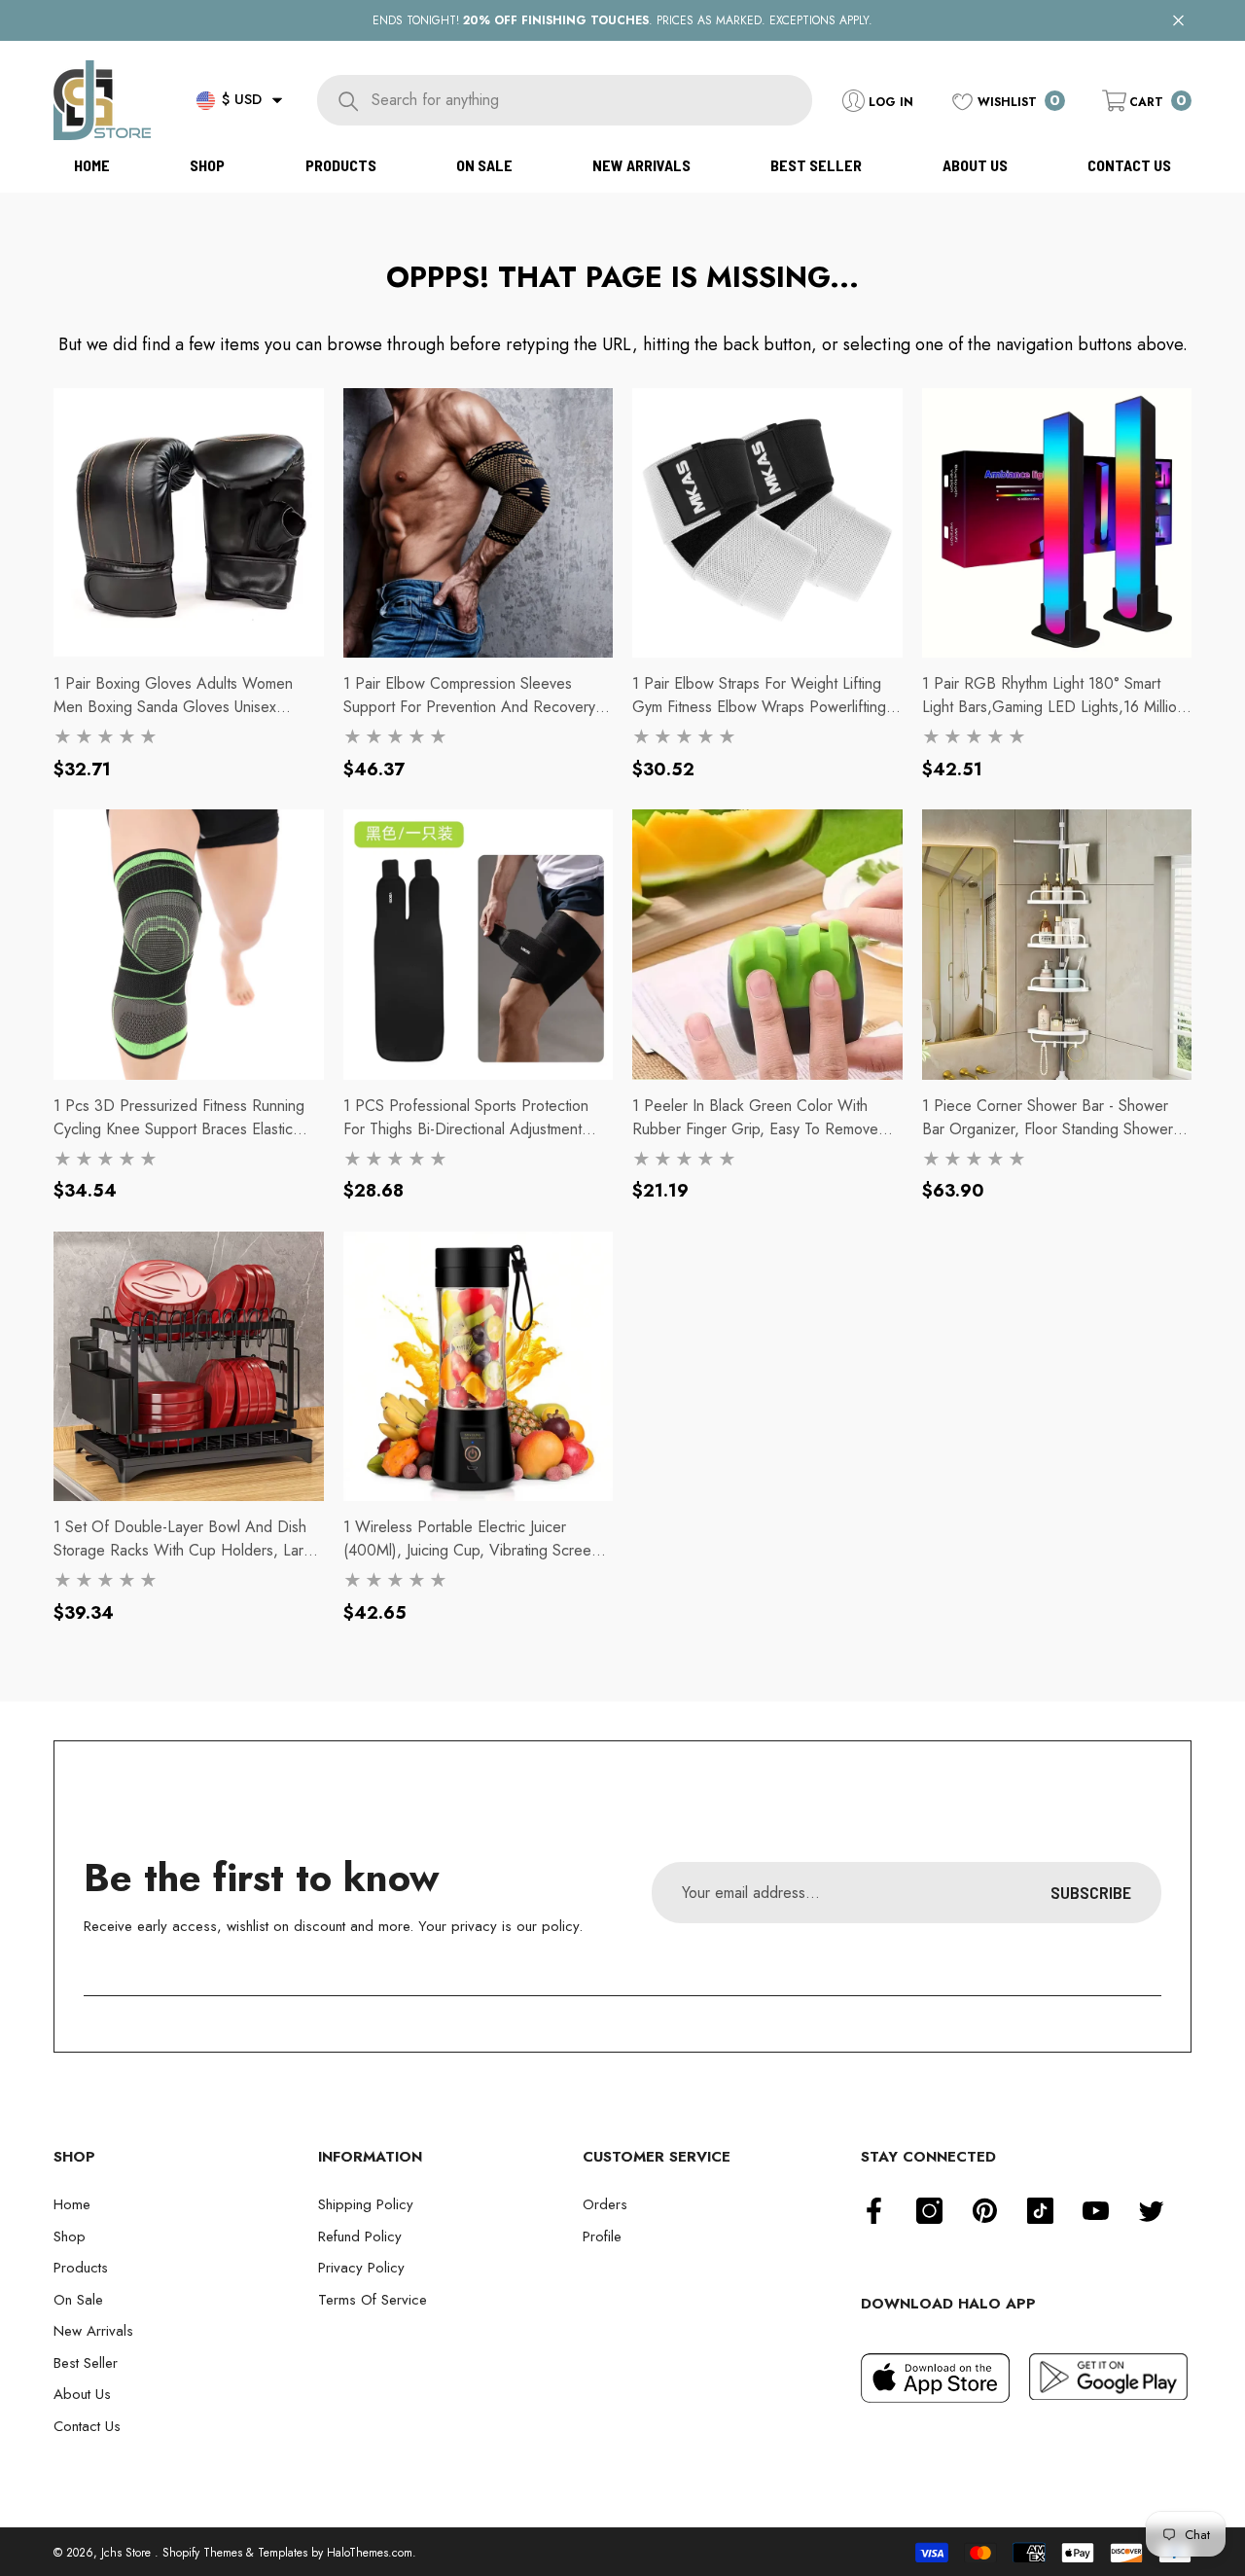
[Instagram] (929, 2211)
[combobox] (591, 100)
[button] (277, 100)
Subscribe (1091, 1892)
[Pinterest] (985, 2211)
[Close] (1178, 21)
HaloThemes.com (370, 2553)
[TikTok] (1040, 2211)
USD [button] (242, 99)
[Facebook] (874, 2211)
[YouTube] (1096, 2211)
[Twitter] (1151, 2211)
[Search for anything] (565, 100)
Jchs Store (128, 2553)
